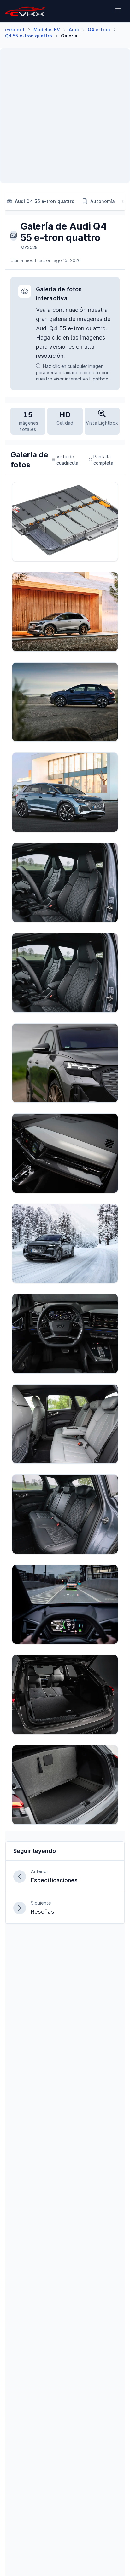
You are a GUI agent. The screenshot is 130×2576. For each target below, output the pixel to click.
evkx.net (15, 29)
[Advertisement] (65, 116)
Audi (74, 29)
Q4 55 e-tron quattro (29, 36)
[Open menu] (118, 11)
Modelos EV (47, 29)
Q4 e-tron (99, 29)
